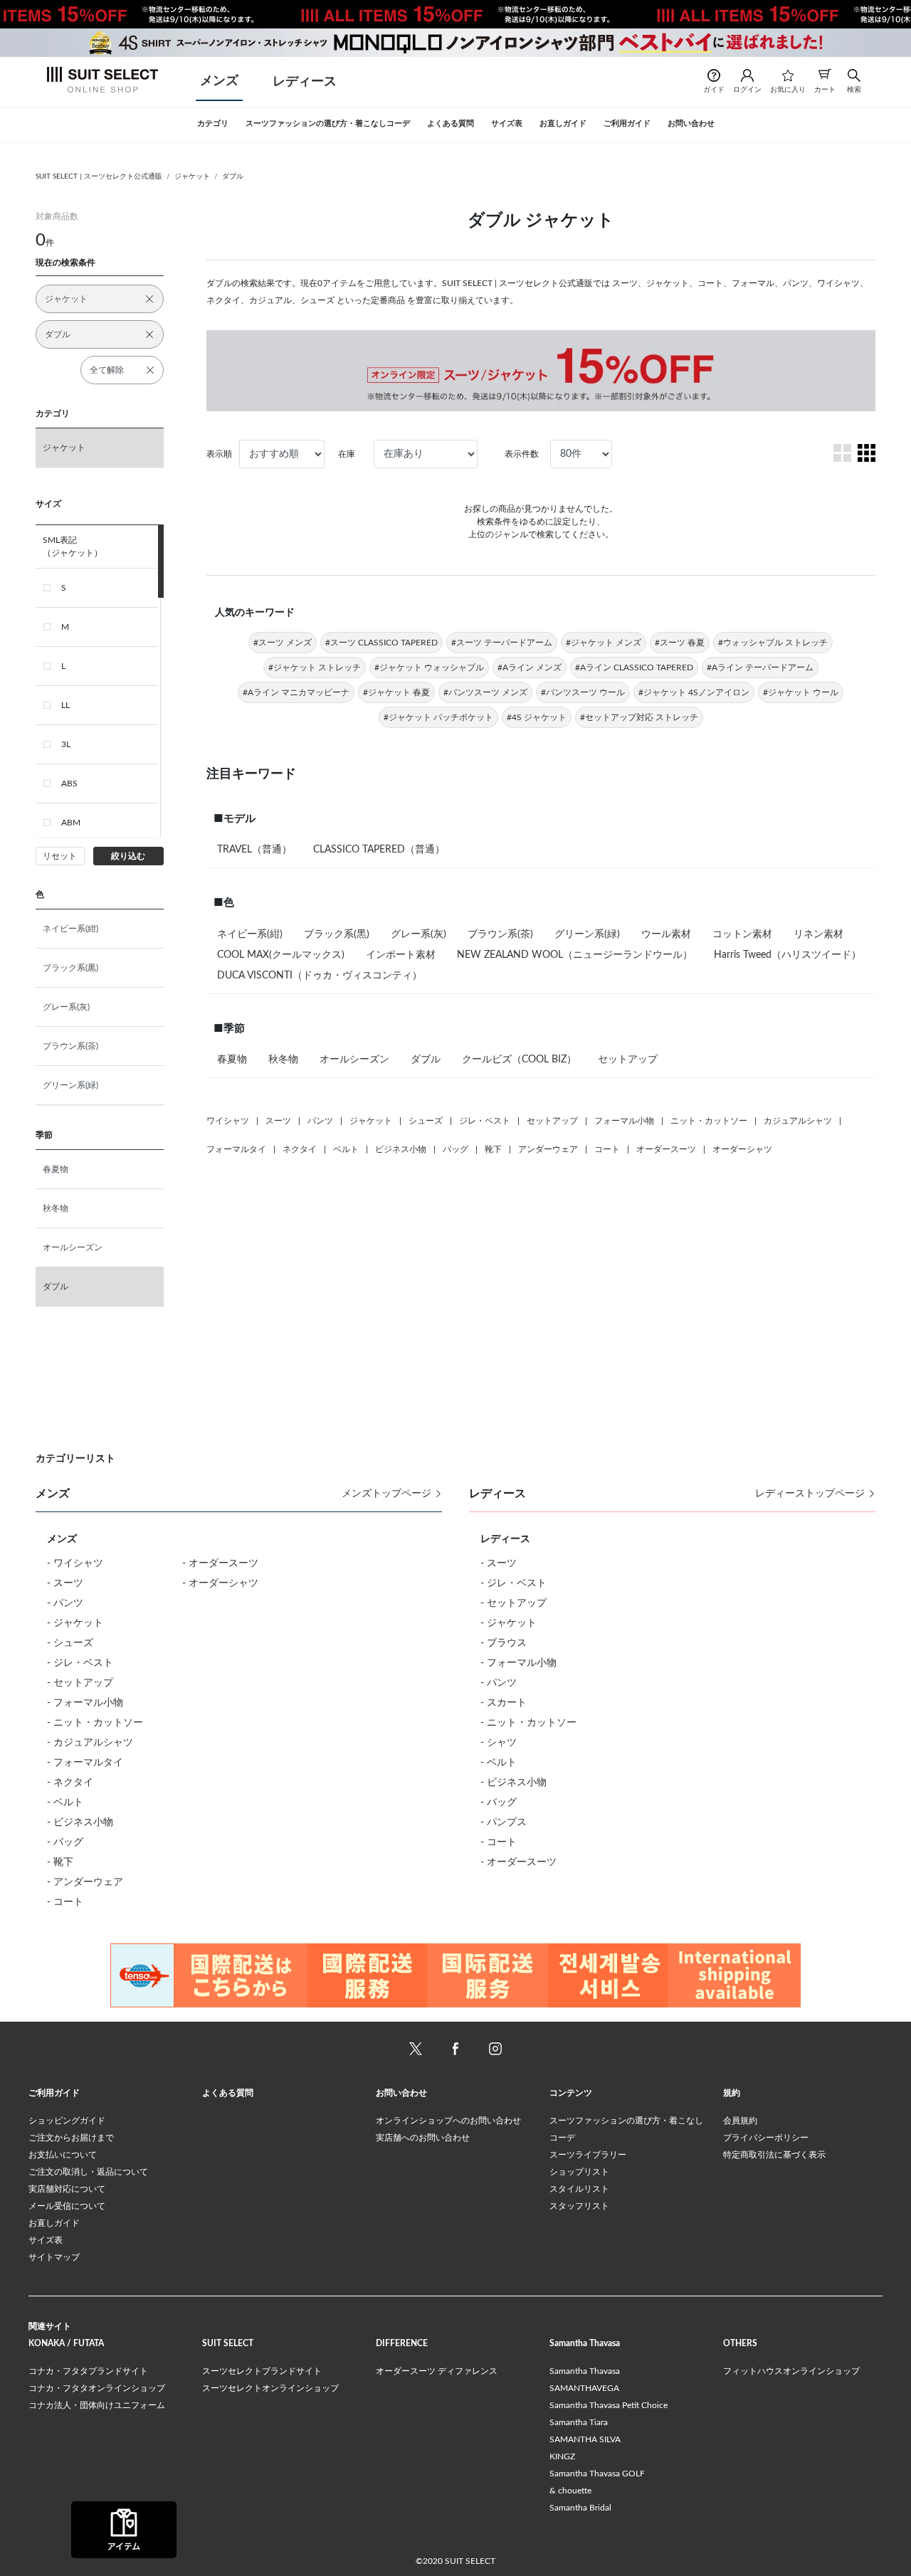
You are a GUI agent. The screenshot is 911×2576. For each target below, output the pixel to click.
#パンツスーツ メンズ (485, 692)
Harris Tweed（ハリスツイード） (788, 955)
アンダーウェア (548, 1149)
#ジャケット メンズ (604, 643)
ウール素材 (666, 934)
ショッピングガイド (67, 2121)
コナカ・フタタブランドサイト (88, 2371)
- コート (65, 1902)
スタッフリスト (579, 2206)
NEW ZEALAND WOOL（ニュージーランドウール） (575, 955)
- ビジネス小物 (80, 1822)
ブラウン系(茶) (70, 1046)
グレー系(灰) (66, 1007)
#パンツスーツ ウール (583, 692)
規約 (732, 2093)
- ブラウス (504, 1643)
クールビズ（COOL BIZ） (519, 1060)
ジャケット (192, 176)
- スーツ (65, 1583)
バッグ (455, 1149)
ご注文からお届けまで (71, 2138)
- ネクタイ (70, 1783)
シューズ (426, 1121)
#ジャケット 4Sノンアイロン (694, 692)
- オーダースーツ (220, 1563)
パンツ (320, 1121)
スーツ (278, 1121)
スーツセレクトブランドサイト (262, 2371)
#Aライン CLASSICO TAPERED (634, 667)
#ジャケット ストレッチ (315, 667)
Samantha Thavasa (585, 2371)
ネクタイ (300, 1149)
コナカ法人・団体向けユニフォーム (97, 2405)
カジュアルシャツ (798, 1121)
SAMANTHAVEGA (584, 2388)
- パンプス (504, 1822)
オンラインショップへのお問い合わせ (448, 2121)
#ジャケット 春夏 (396, 692)
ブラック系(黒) (70, 968)
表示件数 (522, 454)
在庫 (347, 454)
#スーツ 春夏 (680, 643)
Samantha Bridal (580, 2508)
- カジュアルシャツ (90, 1743)
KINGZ (562, 2456)
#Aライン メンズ (530, 667)
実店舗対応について (67, 2189)
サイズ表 (46, 2240)
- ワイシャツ (75, 1563)
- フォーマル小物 (85, 1703)
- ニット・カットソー (95, 1723)
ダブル (233, 176)
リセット (60, 856)
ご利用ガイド (54, 2093)
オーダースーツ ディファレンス (437, 2371)
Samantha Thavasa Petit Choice (609, 2405)
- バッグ (65, 1842)
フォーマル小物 (624, 1121)
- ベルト (65, 1802)
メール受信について (67, 2206)
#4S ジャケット (537, 717)
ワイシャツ (228, 1121)
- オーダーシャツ (220, 1583)
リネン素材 (818, 934)
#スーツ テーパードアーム (502, 643)
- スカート (504, 1703)
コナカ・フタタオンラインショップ (97, 2388)
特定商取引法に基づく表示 (774, 2155)
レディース (305, 82)
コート (607, 1149)
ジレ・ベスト (485, 1121)
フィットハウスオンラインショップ (791, 2371)
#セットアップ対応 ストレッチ (639, 717)
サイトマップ (54, 2257)
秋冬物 (56, 1208)
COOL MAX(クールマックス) (281, 955)
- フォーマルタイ (85, 1763)
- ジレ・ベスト (80, 1663)
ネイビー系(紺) (70, 929)
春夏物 (56, 1169)
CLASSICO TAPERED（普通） (379, 850)
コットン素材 (742, 934)
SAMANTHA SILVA (585, 2439)
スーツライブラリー (588, 2155)
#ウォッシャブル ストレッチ (773, 643)
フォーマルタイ (236, 1149)
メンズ (219, 81)
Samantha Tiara (579, 2422)
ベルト (346, 1149)
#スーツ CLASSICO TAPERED (381, 643)
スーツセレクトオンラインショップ (270, 2388)
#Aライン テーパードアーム (760, 667)
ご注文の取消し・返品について (88, 2172)
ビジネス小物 (401, 1149)
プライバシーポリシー (766, 2138)
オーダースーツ (666, 1149)
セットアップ (628, 1060)
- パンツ (65, 1603)
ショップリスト (579, 2172)
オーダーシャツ (742, 1149)
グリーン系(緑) (70, 1085)
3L (66, 744)
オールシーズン (73, 1247)
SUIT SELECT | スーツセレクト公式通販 (99, 176)
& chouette (570, 2491)
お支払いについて (63, 2155)
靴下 (493, 1149)
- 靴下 (60, 1862)
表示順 (219, 454)
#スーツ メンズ (283, 643)
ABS (69, 783)
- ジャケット (75, 1623)
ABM (71, 823)
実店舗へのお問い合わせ (423, 2138)
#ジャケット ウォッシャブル (429, 667)
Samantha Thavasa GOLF (597, 2474)
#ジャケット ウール (801, 692)
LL (65, 705)
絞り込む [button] (128, 856)
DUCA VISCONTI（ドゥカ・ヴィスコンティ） (320, 976)
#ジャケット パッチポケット (438, 717)
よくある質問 (228, 2093)
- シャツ (499, 1743)
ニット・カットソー (709, 1121)
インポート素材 (401, 955)
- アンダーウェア (85, 1882)
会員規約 (740, 2121)
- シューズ (70, 1643)
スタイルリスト (579, 2189)
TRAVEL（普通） (254, 850)
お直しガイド (54, 2223)
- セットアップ (80, 1683)
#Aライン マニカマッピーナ (296, 692)
